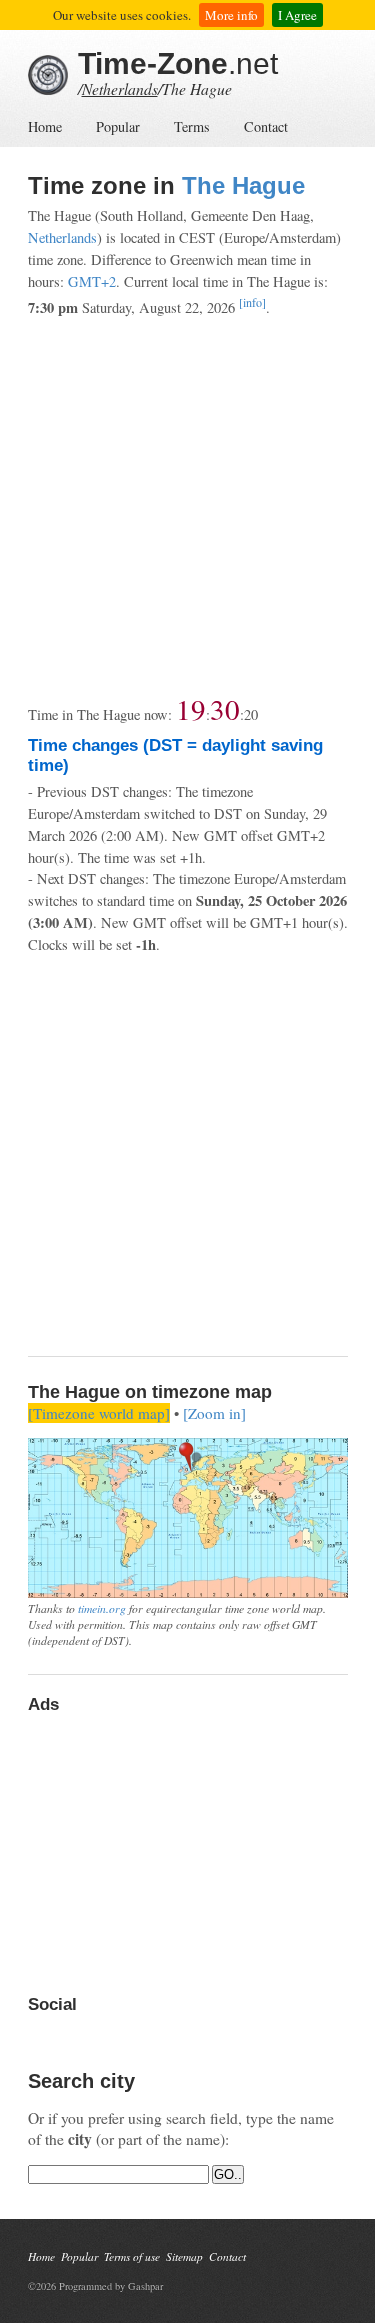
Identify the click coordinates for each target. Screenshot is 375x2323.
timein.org (102, 1608)
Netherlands (120, 88)
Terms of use (132, 2256)
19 (191, 708)
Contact (266, 126)
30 (225, 708)
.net (178, 63)
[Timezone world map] (99, 1413)
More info (231, 15)
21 (251, 714)
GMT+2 (92, 281)
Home (45, 126)
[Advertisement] (187, 506)
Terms (192, 126)
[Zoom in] (214, 1413)
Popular (118, 126)
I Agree (297, 15)
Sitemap (184, 2256)
